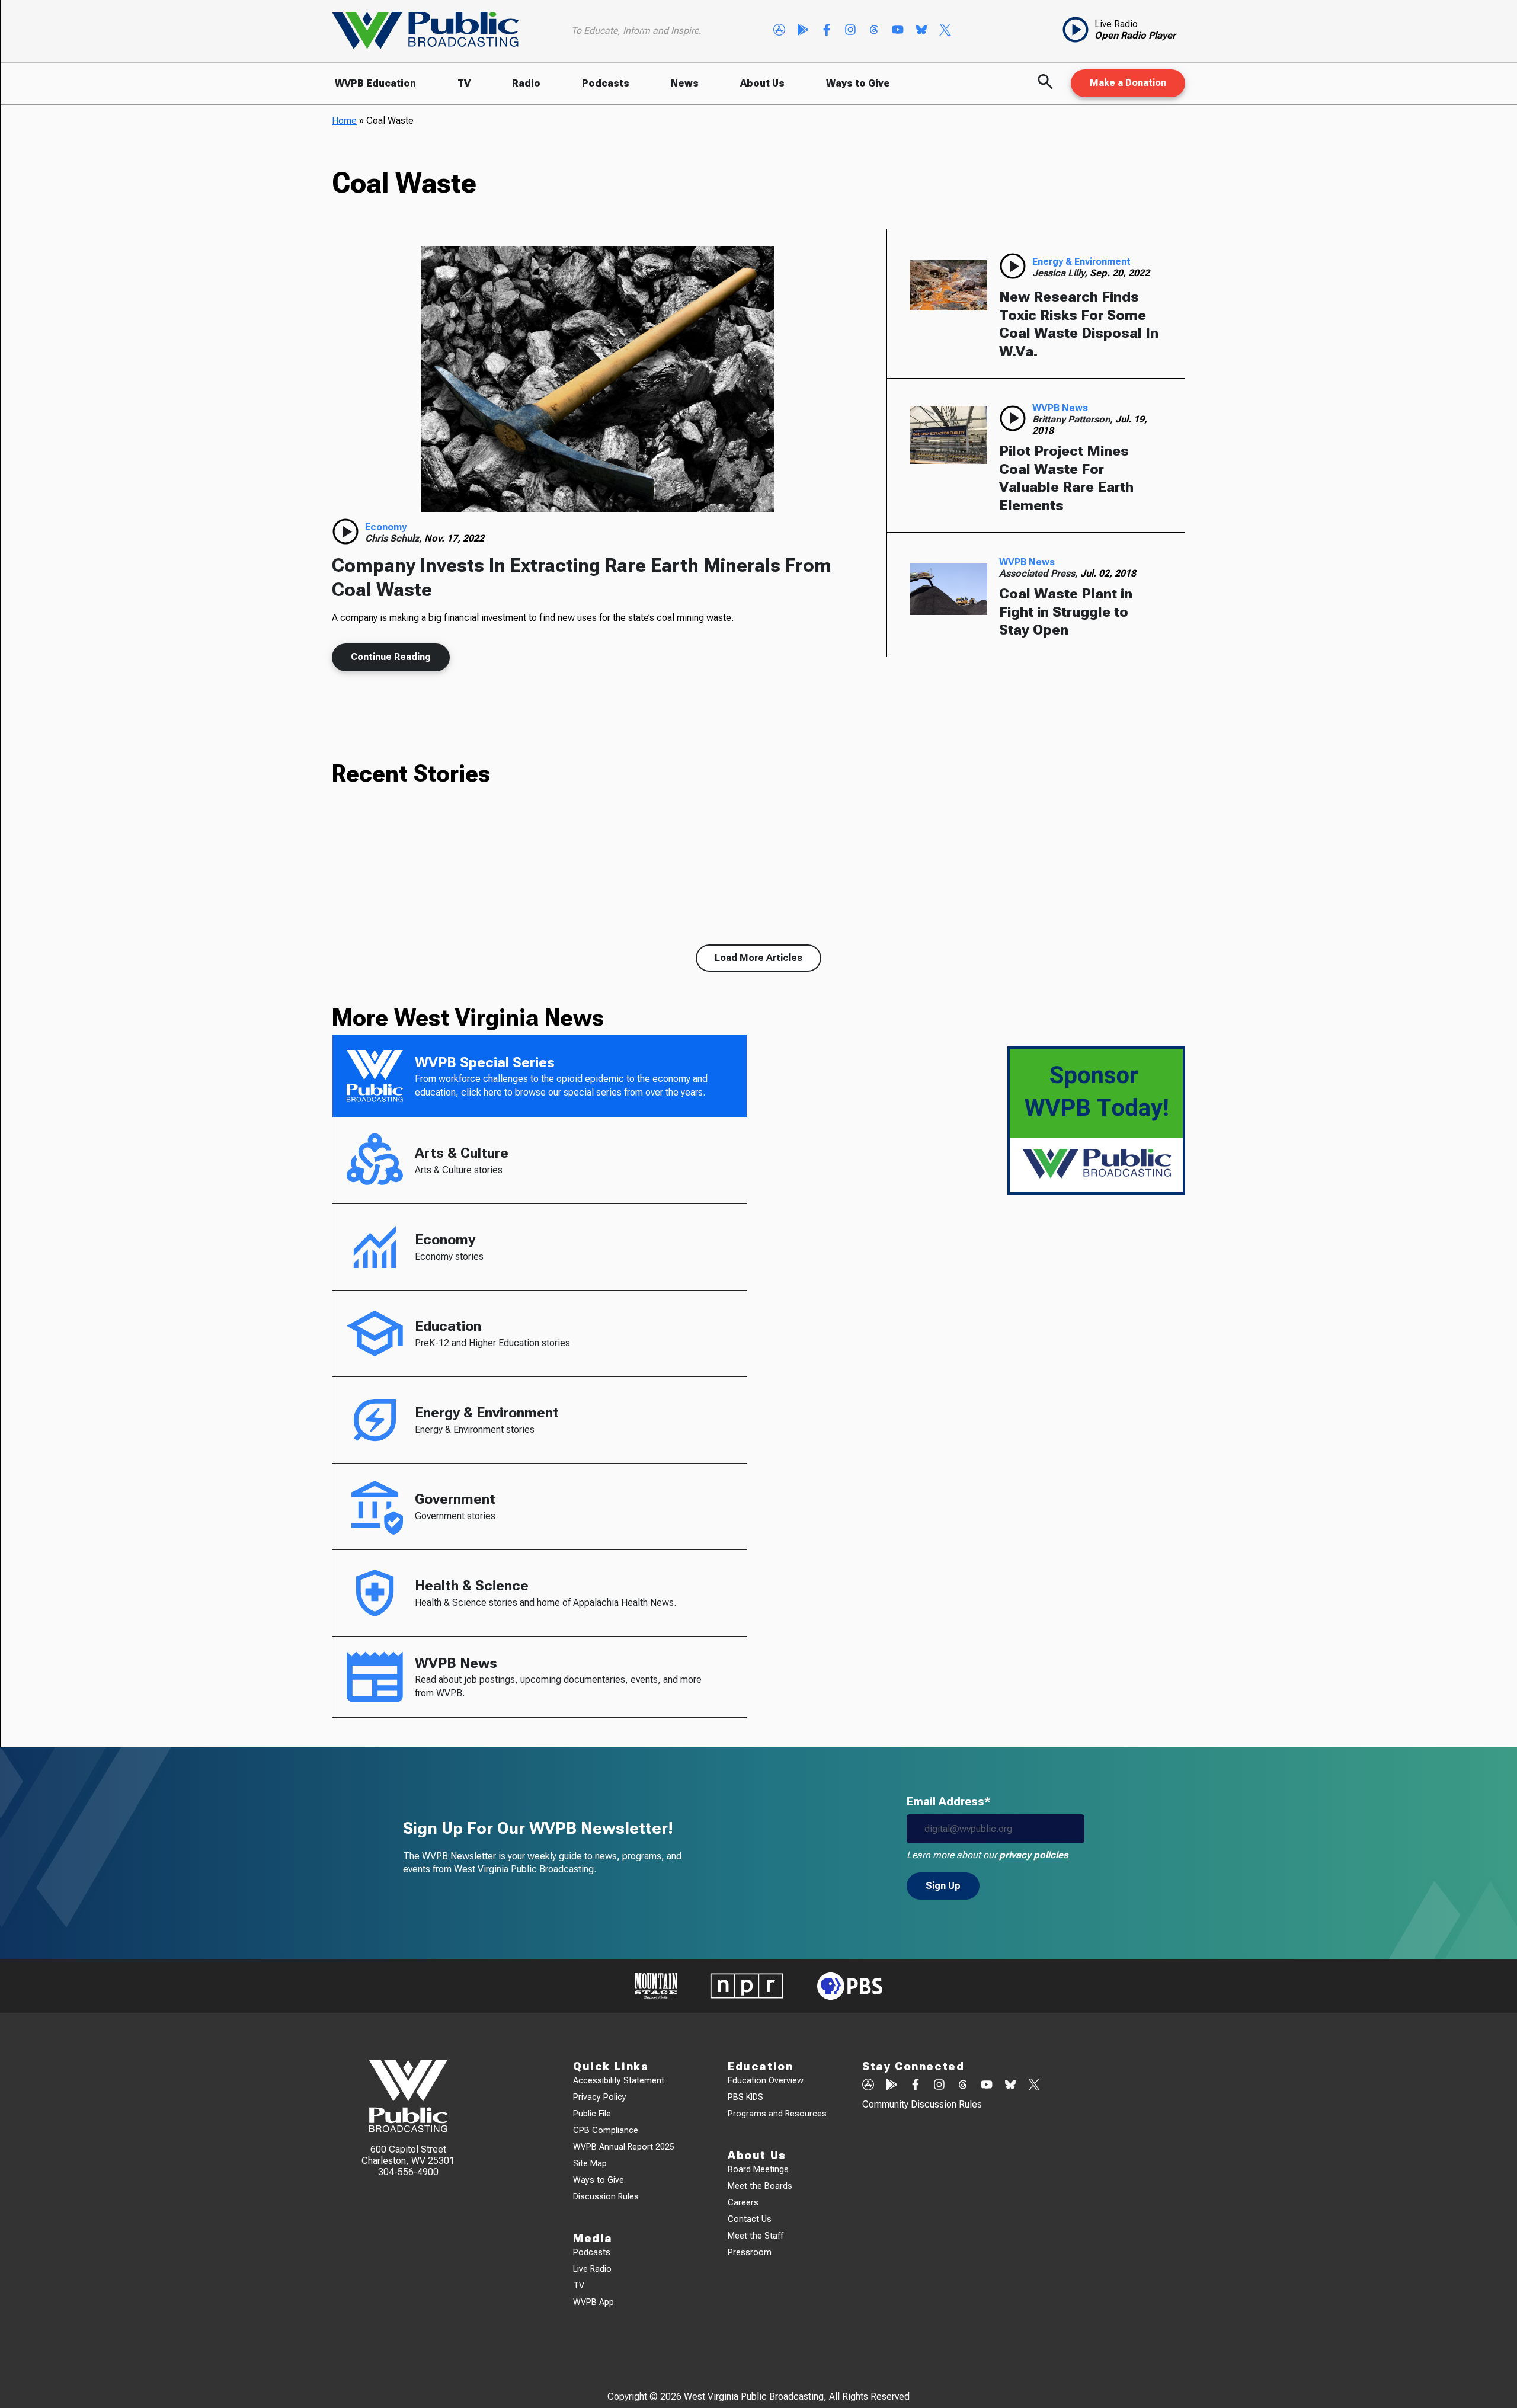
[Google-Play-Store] (803, 31)
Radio (526, 83)
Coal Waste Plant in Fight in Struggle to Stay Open (1066, 612)
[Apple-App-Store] (779, 31)
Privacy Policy (600, 2097)
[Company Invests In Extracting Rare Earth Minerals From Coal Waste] (597, 379)
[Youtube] (898, 31)
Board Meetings (758, 2170)
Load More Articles (758, 958)
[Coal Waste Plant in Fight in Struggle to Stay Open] (949, 589)
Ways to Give (858, 83)
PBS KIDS (745, 2097)
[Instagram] (850, 31)
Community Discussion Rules (922, 2104)
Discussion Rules (606, 2197)
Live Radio (592, 2269)
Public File (592, 2114)
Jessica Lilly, (1061, 273)
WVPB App (593, 2302)
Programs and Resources (777, 2114)
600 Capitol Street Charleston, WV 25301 (408, 2155)
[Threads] (874, 31)
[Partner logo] (656, 1986)
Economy (386, 527)
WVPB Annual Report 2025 (624, 2147)
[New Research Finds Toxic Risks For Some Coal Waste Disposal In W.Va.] (949, 285)
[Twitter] (945, 31)
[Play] (345, 531)
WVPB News (1060, 408)
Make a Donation (1128, 83)
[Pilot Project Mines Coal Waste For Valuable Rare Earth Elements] (949, 435)
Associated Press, (1040, 573)
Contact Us (750, 2219)
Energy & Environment (1081, 262)
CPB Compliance (606, 2130)
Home (344, 121)
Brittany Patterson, (1074, 419)
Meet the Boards (760, 2186)
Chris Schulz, (395, 538)
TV (464, 83)
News (685, 83)
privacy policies (1033, 1855)
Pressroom (750, 2252)
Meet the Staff (756, 2236)
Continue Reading (391, 657)
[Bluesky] (921, 31)
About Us (762, 83)
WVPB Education (375, 83)
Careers (743, 2203)
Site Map (590, 2164)
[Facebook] (827, 31)
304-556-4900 (408, 2172)
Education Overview (766, 2081)
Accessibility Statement (619, 2081)
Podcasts (606, 83)
